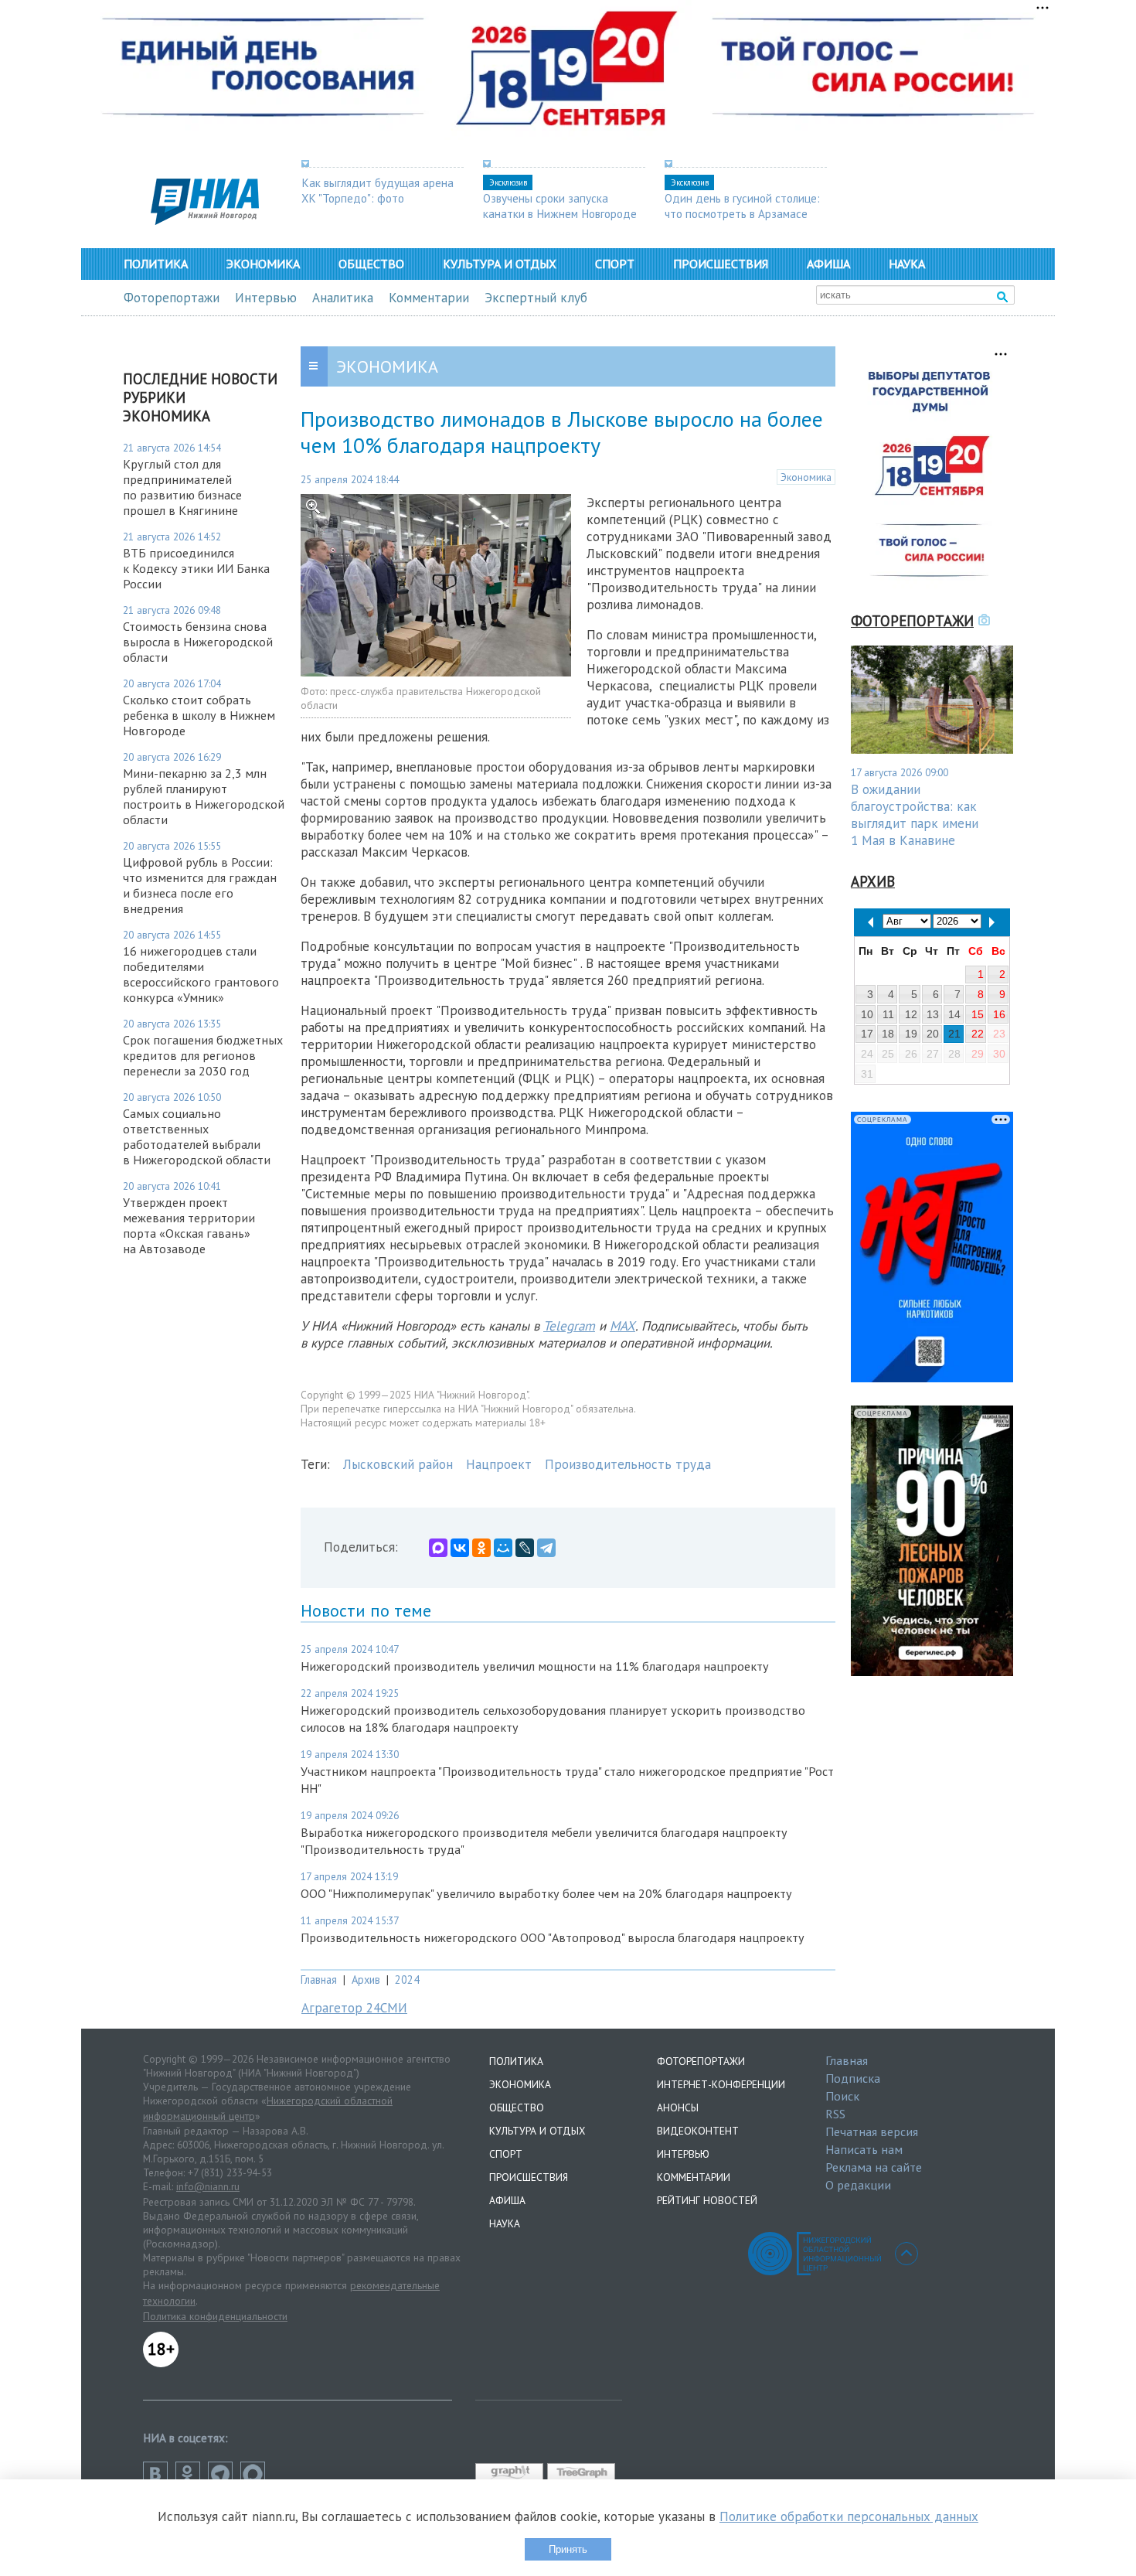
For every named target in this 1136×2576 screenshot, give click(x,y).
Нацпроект (499, 1464)
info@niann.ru (208, 2186)
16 (999, 1014)
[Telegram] (546, 1548)
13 (933, 1014)
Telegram (569, 1326)
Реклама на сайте (874, 2167)
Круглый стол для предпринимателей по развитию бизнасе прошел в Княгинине (182, 487)
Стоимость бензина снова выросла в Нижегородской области (198, 642)
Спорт (615, 264)
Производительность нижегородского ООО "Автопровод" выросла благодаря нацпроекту (553, 1937)
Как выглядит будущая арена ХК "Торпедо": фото (378, 190)
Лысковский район (398, 1464)
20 (933, 1034)
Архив (366, 1980)
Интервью (266, 298)
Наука (907, 264)
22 (978, 1034)
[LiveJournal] (525, 1548)
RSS (835, 2114)
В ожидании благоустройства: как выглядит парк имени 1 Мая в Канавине (915, 815)
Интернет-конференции (721, 2084)
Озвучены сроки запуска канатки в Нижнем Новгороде (560, 206)
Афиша (828, 264)
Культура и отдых (500, 264)
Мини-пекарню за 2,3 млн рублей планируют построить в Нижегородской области (204, 796)
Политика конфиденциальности (215, 2316)
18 (888, 1034)
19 (911, 1034)
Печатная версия (872, 2131)
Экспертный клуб (536, 298)
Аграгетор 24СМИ (354, 2008)
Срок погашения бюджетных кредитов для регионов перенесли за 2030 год (203, 1055)
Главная (319, 1980)
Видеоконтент (698, 2131)
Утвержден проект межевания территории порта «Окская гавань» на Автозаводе (189, 1225)
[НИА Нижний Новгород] (205, 220)
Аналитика (343, 298)
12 (911, 1014)
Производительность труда (628, 1464)
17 (867, 1034)
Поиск (842, 2096)
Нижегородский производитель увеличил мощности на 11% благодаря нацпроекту (535, 1666)
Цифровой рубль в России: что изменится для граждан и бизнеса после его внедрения (200, 885)
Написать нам (864, 2149)
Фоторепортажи (172, 298)
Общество (371, 264)
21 (954, 1034)
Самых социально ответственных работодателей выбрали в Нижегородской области (197, 1136)
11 (888, 1014)
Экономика (263, 264)
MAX (622, 1326)
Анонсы (678, 2107)
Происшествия (721, 264)
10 (867, 1014)
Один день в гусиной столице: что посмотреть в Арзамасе (742, 206)
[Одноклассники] (481, 1548)
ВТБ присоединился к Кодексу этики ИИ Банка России (196, 568)
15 (978, 1014)
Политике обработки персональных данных (849, 2516)
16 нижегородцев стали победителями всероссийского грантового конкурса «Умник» (201, 974)
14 (954, 1014)
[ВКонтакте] (460, 1548)
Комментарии (429, 298)
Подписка (853, 2078)
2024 (407, 1980)
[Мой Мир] (503, 1548)
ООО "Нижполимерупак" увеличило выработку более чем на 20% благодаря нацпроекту (546, 1893)
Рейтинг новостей (707, 2200)
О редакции (858, 2185)
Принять (568, 2549)
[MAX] (438, 1548)
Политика (156, 264)
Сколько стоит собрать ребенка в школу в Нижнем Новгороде (199, 715)
